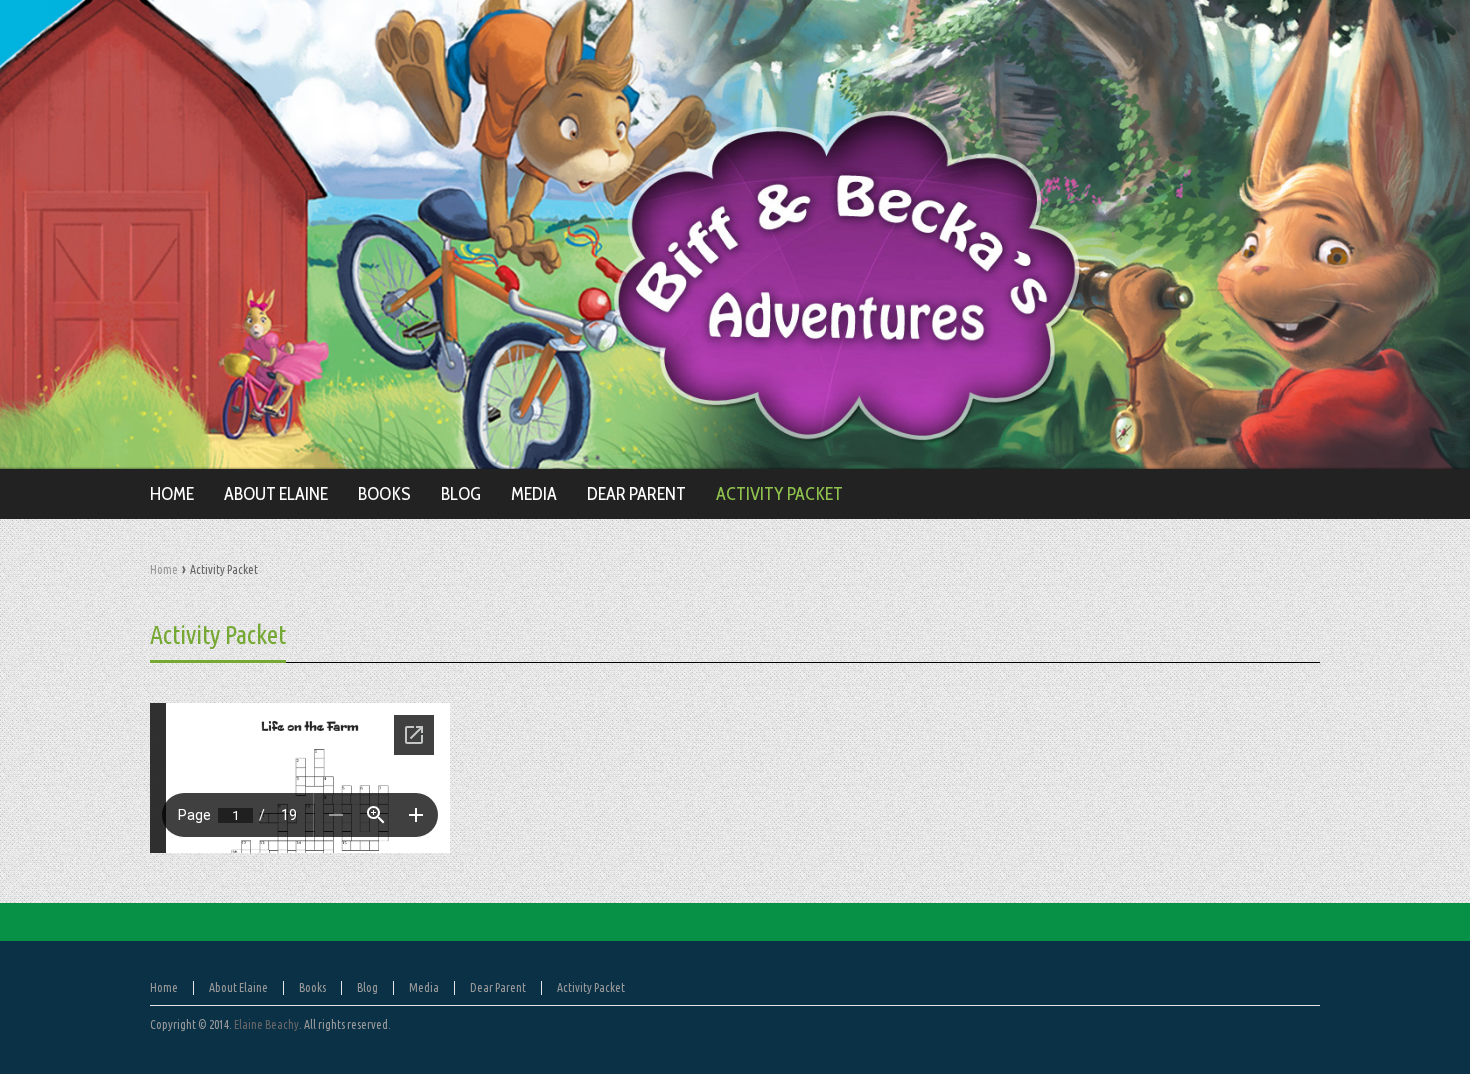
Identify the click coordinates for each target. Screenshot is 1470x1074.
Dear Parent (498, 987)
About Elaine (238, 987)
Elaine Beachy (266, 1024)
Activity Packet (218, 634)
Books (312, 987)
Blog (367, 987)
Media (424, 987)
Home (164, 569)
